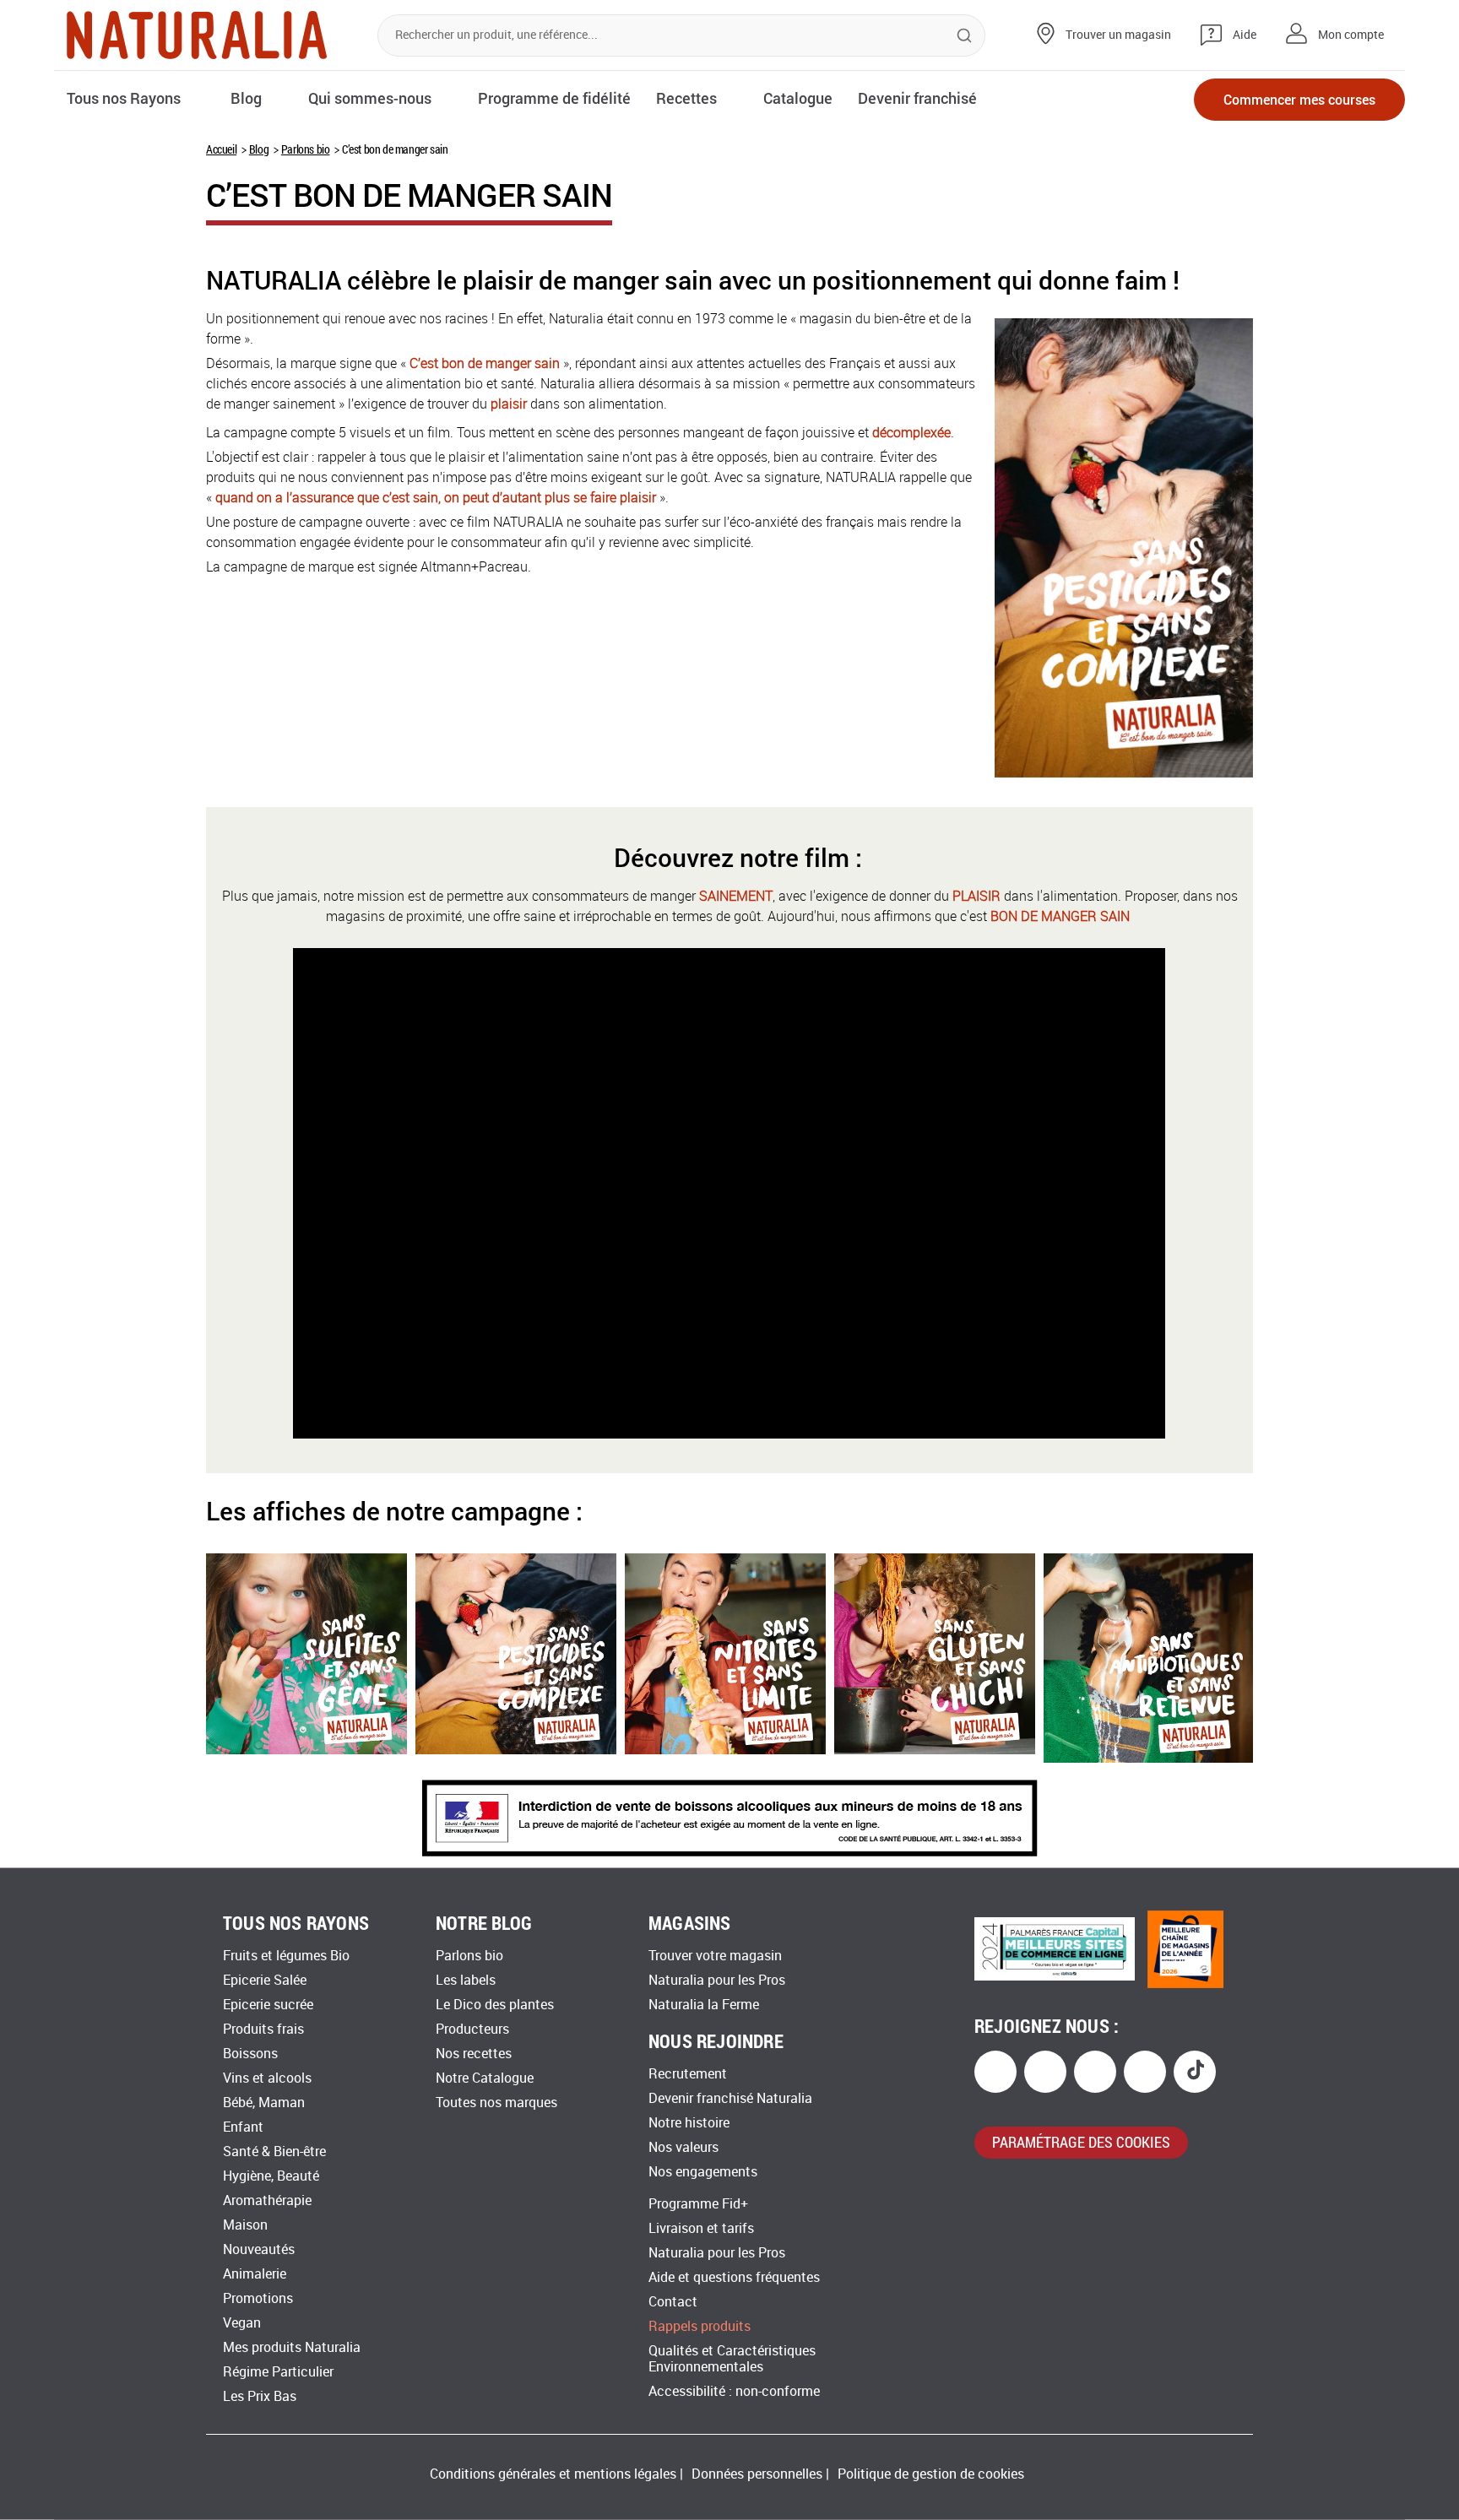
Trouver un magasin (1118, 35)
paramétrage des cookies (1081, 2142)
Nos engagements (703, 2172)
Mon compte (1351, 35)
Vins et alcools (267, 2078)
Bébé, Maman (264, 2103)
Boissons (250, 2054)
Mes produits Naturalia (292, 2347)
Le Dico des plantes (495, 2005)
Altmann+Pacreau (474, 567)
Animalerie (255, 2274)
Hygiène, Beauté (271, 2176)
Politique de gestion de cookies (931, 2474)
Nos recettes (474, 2054)
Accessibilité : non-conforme (734, 2391)
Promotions (258, 2298)
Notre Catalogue (485, 2078)
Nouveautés (259, 2249)
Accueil (221, 149)
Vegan (242, 2323)
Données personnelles (757, 2474)
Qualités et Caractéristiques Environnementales (732, 2359)
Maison (245, 2225)
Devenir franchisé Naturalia (730, 2098)
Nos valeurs (683, 2147)
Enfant (243, 2127)
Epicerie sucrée (268, 2005)
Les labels (466, 1980)
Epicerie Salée (265, 1980)
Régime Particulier (278, 2372)
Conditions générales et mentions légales (553, 2474)
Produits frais (263, 2029)
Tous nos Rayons (124, 98)
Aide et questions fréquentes (734, 2277)
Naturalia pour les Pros (717, 1980)
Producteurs (472, 2029)
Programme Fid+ (698, 2204)
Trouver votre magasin (715, 1956)
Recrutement (688, 2074)
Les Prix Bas (260, 2396)
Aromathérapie (267, 2200)
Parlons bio (306, 149)
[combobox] (681, 35)
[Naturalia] (197, 35)
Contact (673, 2302)
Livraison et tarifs (701, 2228)
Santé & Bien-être (274, 2151)
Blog (259, 149)
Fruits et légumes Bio (286, 1956)
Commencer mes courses (1299, 99)
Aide (1245, 35)
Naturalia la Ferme (704, 2005)
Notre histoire (689, 2123)
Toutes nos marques (496, 2103)
